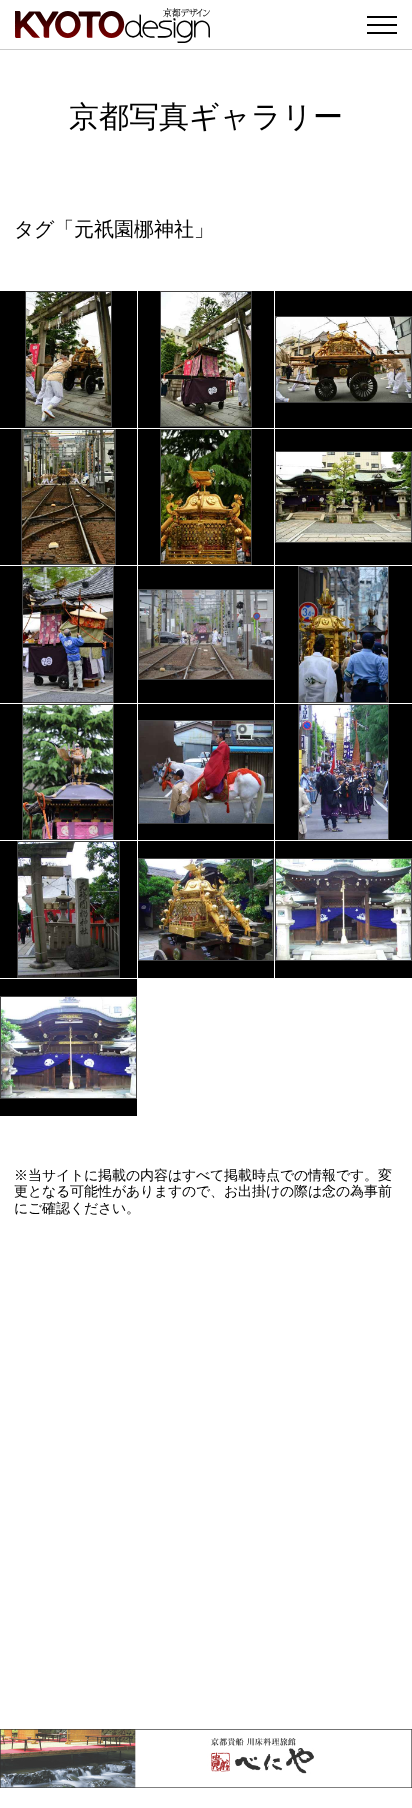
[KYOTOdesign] (112, 32)
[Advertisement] (206, 1473)
